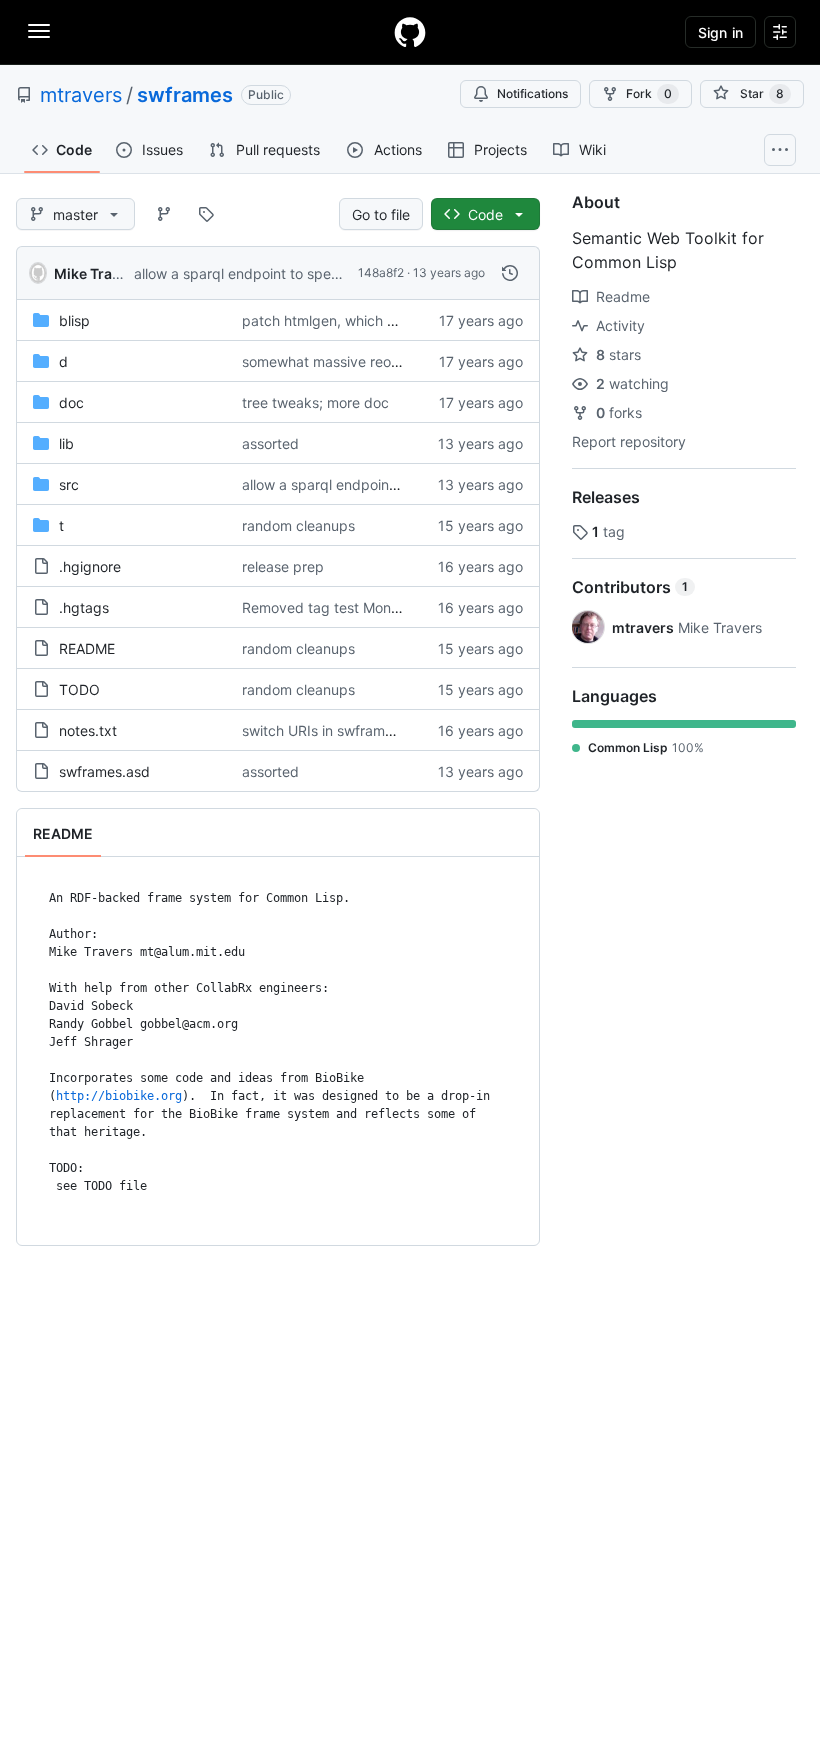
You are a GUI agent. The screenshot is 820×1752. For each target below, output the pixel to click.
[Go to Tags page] (206, 214)
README (87, 648)
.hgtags (84, 607)
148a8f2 (381, 272)
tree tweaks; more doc (315, 402)
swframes (185, 95)
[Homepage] (410, 32)
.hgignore (90, 566)
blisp (74, 320)
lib (66, 443)
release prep (283, 566)
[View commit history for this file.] (510, 273)
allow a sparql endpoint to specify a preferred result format (327, 273)
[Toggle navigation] (39, 31)
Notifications (532, 93)
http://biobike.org (119, 1096)
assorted (270, 443)
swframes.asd (104, 771)
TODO (79, 689)
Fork (649, 93)
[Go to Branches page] (164, 214)
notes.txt (88, 730)
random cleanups (298, 525)
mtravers (81, 95)
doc (71, 402)
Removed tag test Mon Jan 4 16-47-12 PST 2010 (403, 607)
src (69, 484)
